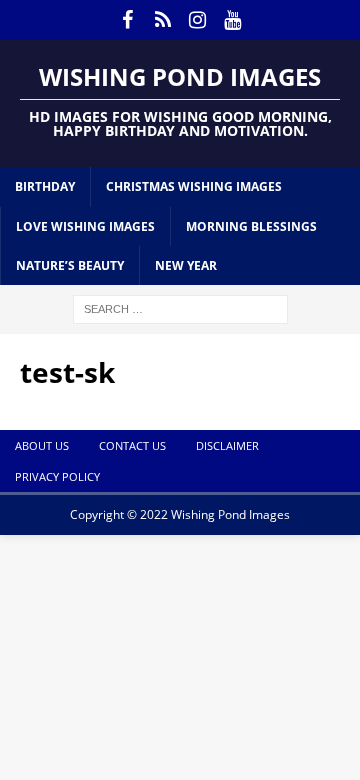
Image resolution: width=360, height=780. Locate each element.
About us (42, 445)
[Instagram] (197, 20)
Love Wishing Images (85, 226)
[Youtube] (232, 20)
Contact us (132, 445)
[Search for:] (180, 307)
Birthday (45, 186)
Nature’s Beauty (70, 265)
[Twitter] (162, 20)
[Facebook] (127, 20)
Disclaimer (227, 445)
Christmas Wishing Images (194, 186)
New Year (186, 265)
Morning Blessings (251, 226)
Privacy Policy (57, 476)
